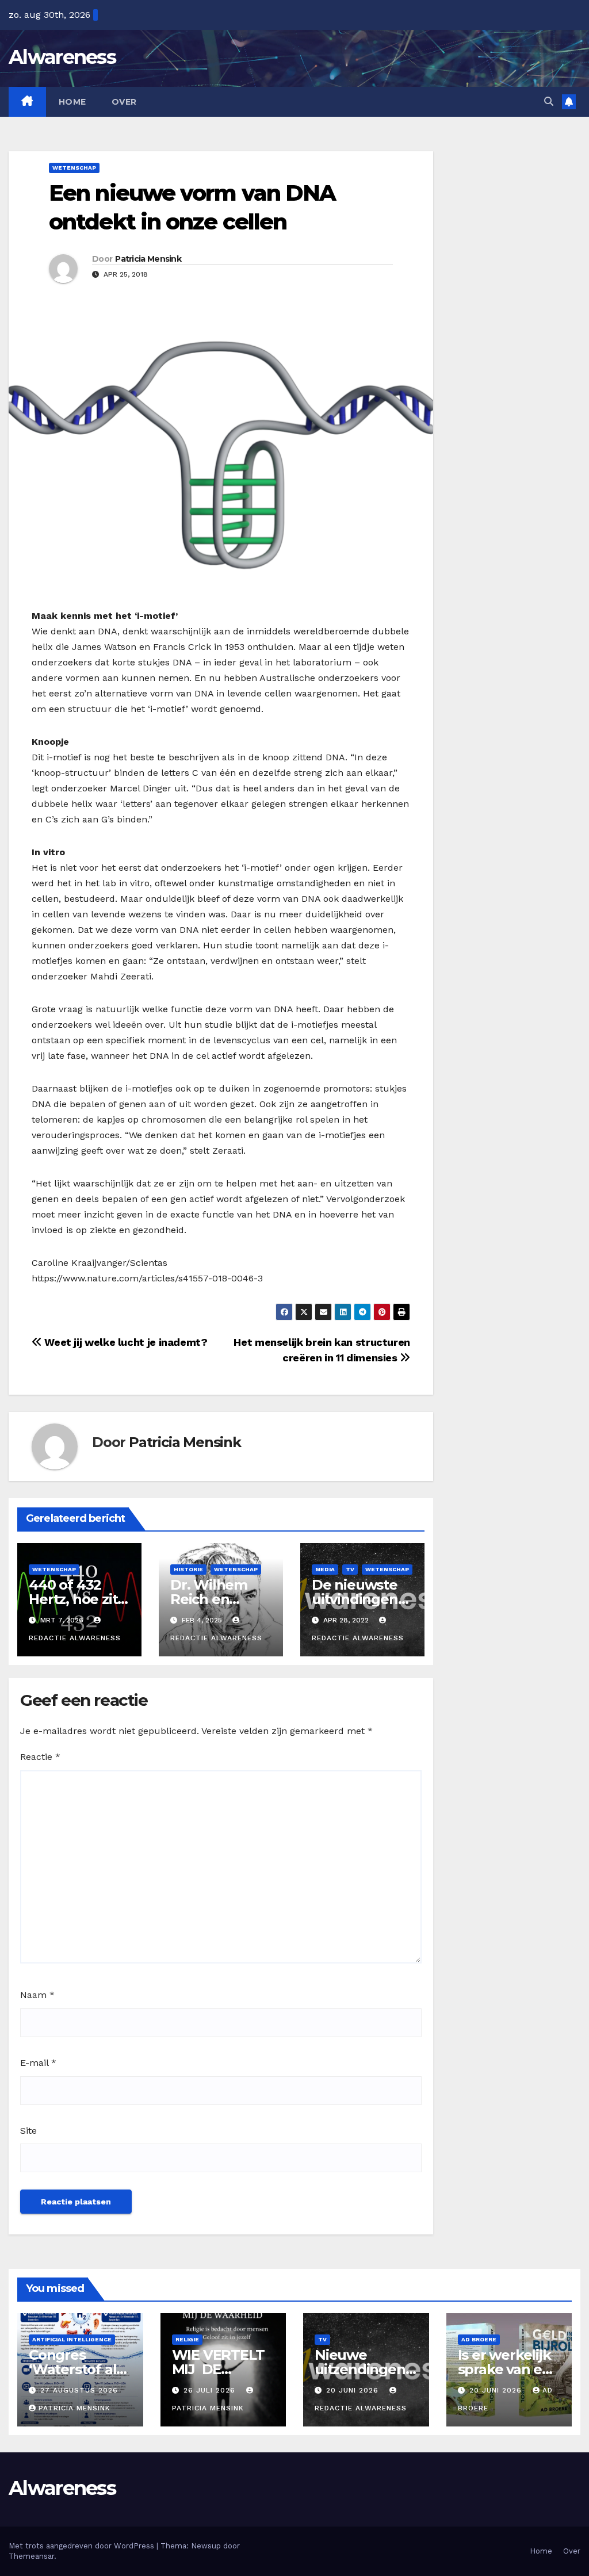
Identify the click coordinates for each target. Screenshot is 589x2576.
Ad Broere (479, 2339)
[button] (549, 102)
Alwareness (62, 57)
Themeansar (31, 2556)
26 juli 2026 (211, 2390)
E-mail (38, 2063)
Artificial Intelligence (72, 2339)
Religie (187, 2339)
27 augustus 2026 (79, 2390)
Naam (37, 1995)
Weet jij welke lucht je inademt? (125, 1342)
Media (325, 1569)
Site (28, 2131)
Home (72, 102)
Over (124, 102)
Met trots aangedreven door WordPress (83, 2546)
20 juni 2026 (354, 2390)
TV (350, 1569)
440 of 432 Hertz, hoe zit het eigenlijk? (74, 1599)
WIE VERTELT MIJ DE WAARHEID (218, 2369)
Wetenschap (74, 168)
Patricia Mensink (148, 259)
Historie (188, 1569)
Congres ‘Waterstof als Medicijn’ (76, 2369)
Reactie (40, 1757)
